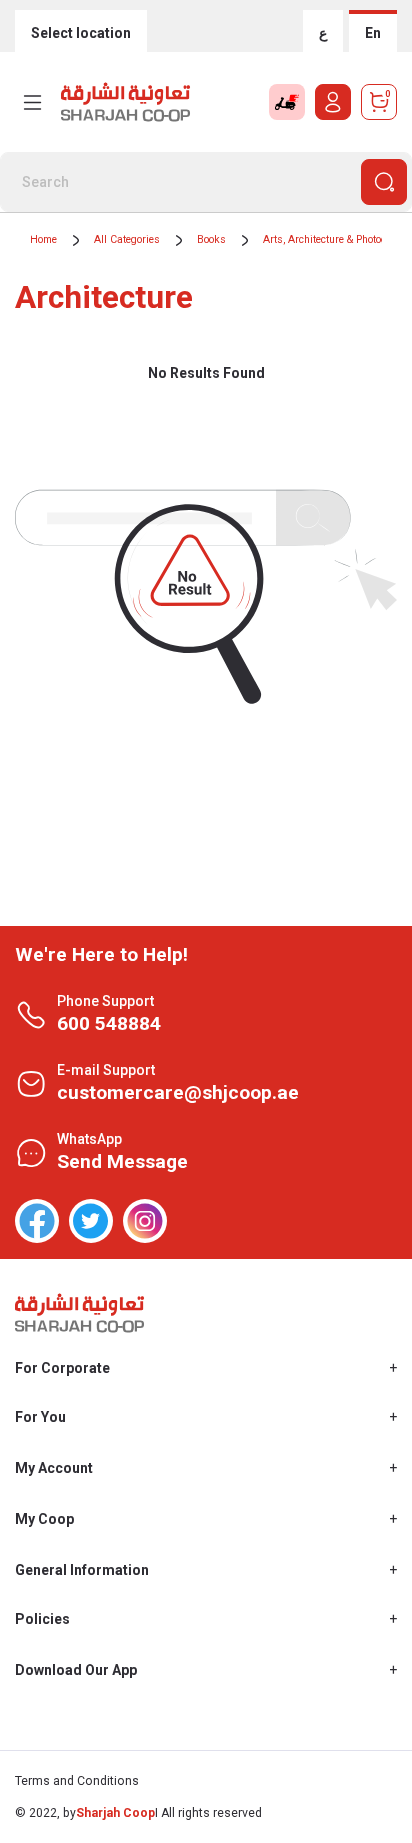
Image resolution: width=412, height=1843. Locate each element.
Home (43, 239)
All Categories (127, 239)
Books (211, 239)
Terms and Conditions (77, 1781)
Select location (81, 33)
